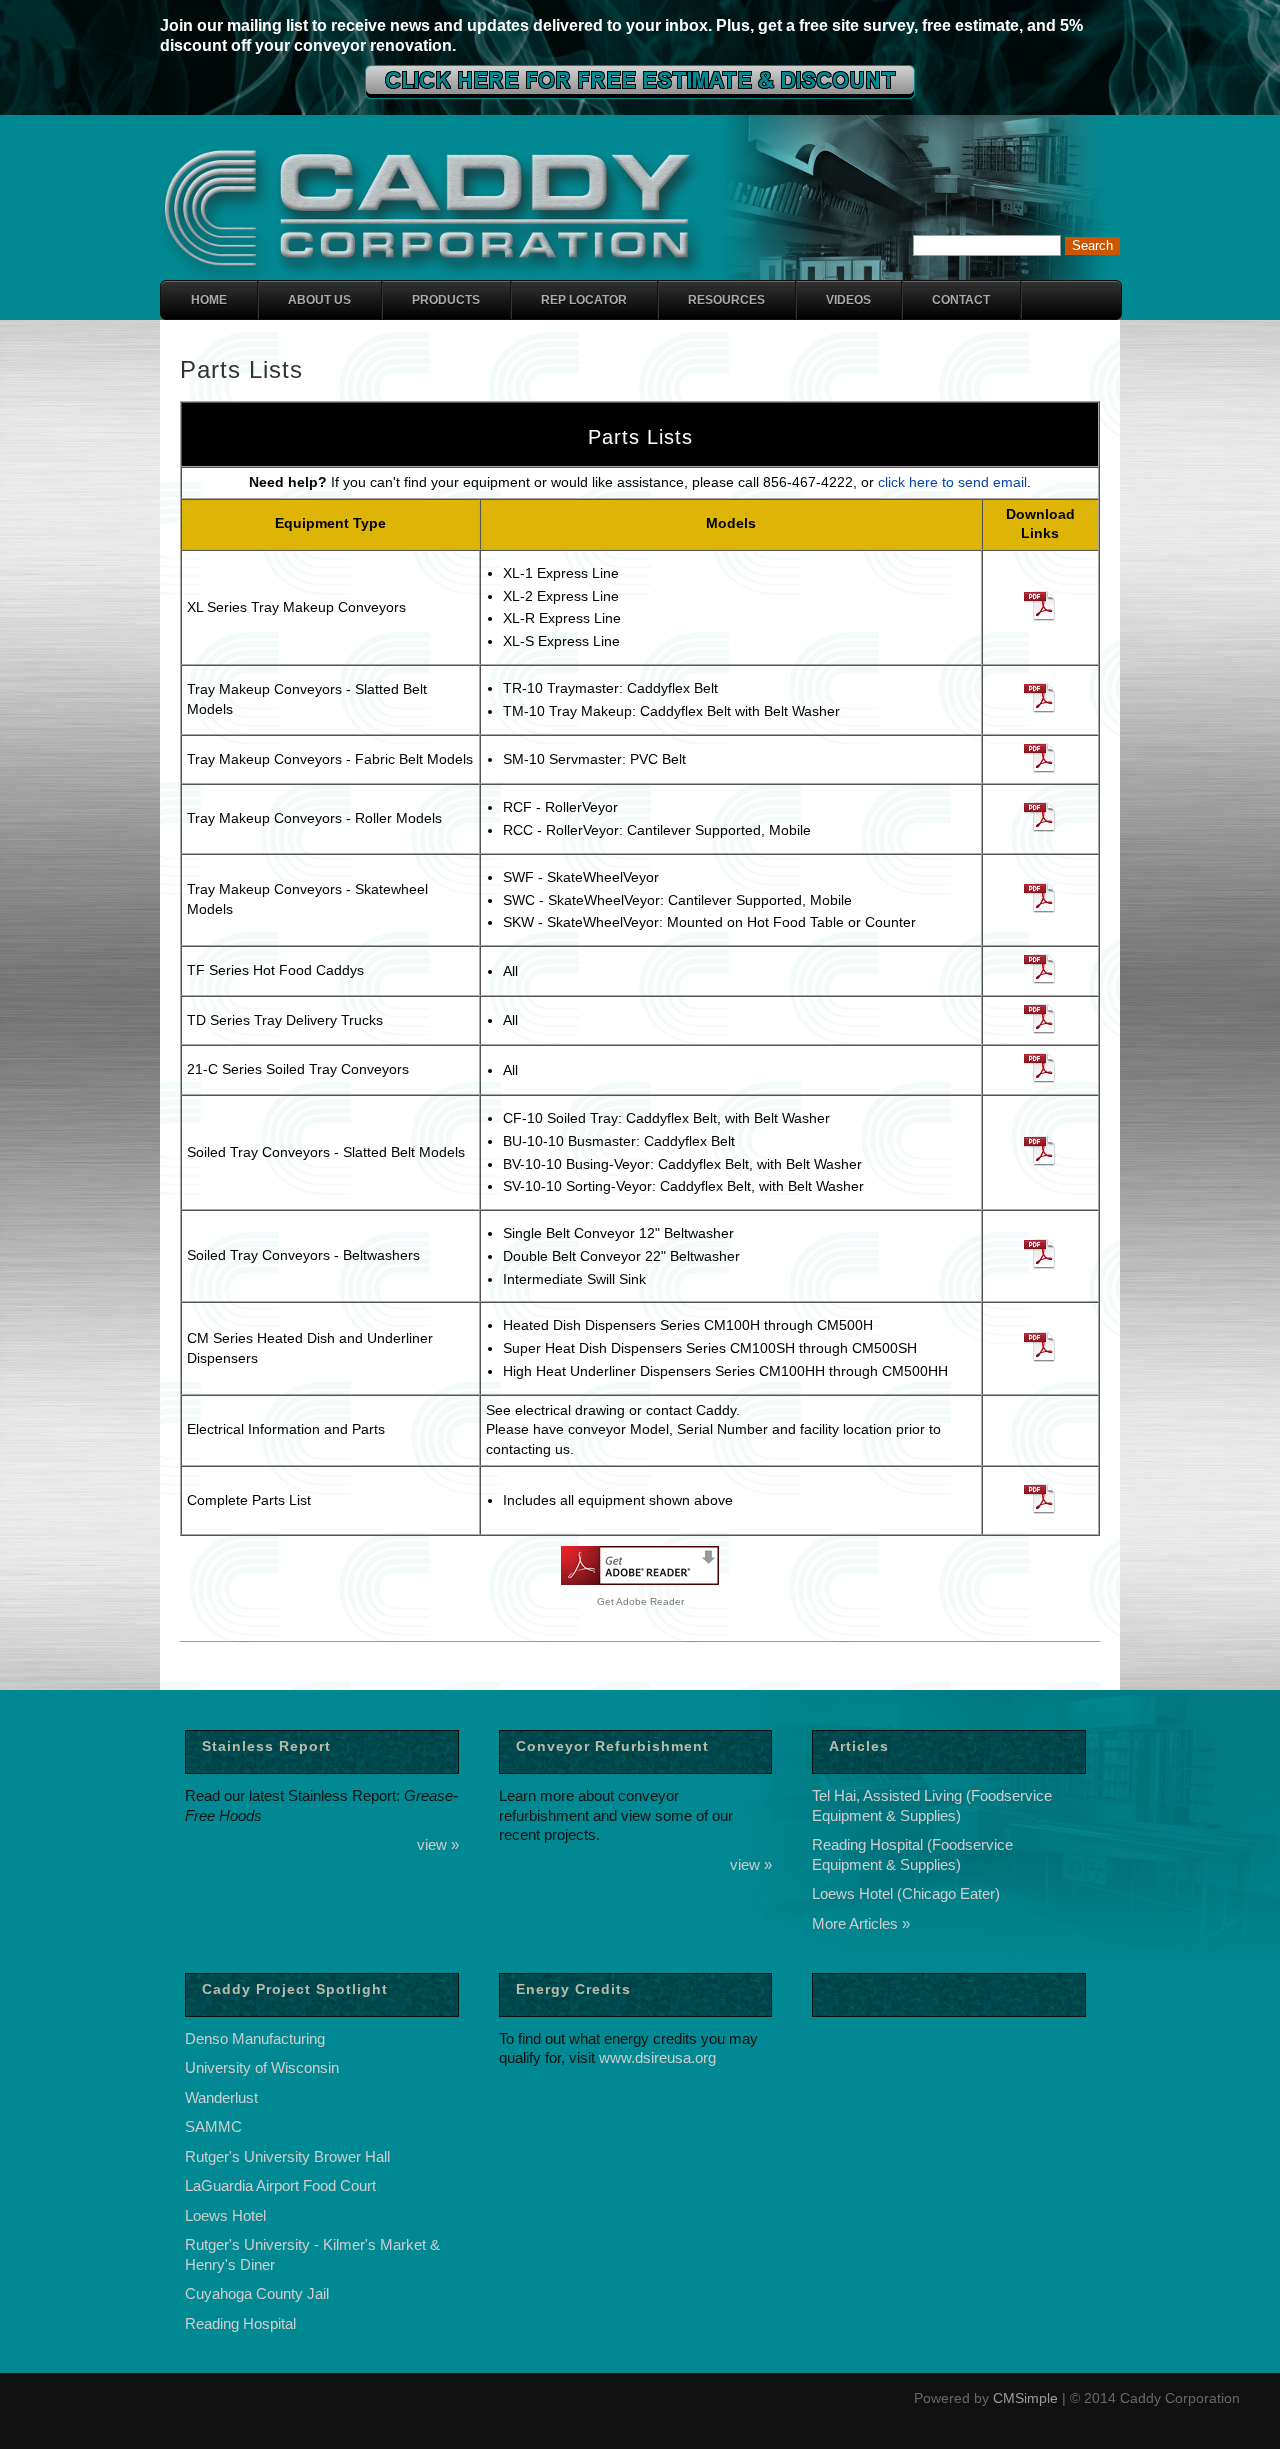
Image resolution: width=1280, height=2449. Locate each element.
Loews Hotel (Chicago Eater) (906, 1893)
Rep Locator (584, 300)
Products (446, 300)
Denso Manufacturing (255, 2038)
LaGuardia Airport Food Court (280, 2185)
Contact (961, 300)
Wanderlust (221, 2097)
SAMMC (213, 2126)
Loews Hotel (225, 2215)
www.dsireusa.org (657, 2057)
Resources (726, 300)
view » (438, 1844)
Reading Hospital (240, 2323)
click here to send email (952, 482)
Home (209, 300)
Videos (848, 300)
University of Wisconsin (262, 2067)
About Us (319, 300)
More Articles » (861, 1923)
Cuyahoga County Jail (257, 2293)
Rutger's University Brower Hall (287, 2156)
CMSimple (1025, 2398)
